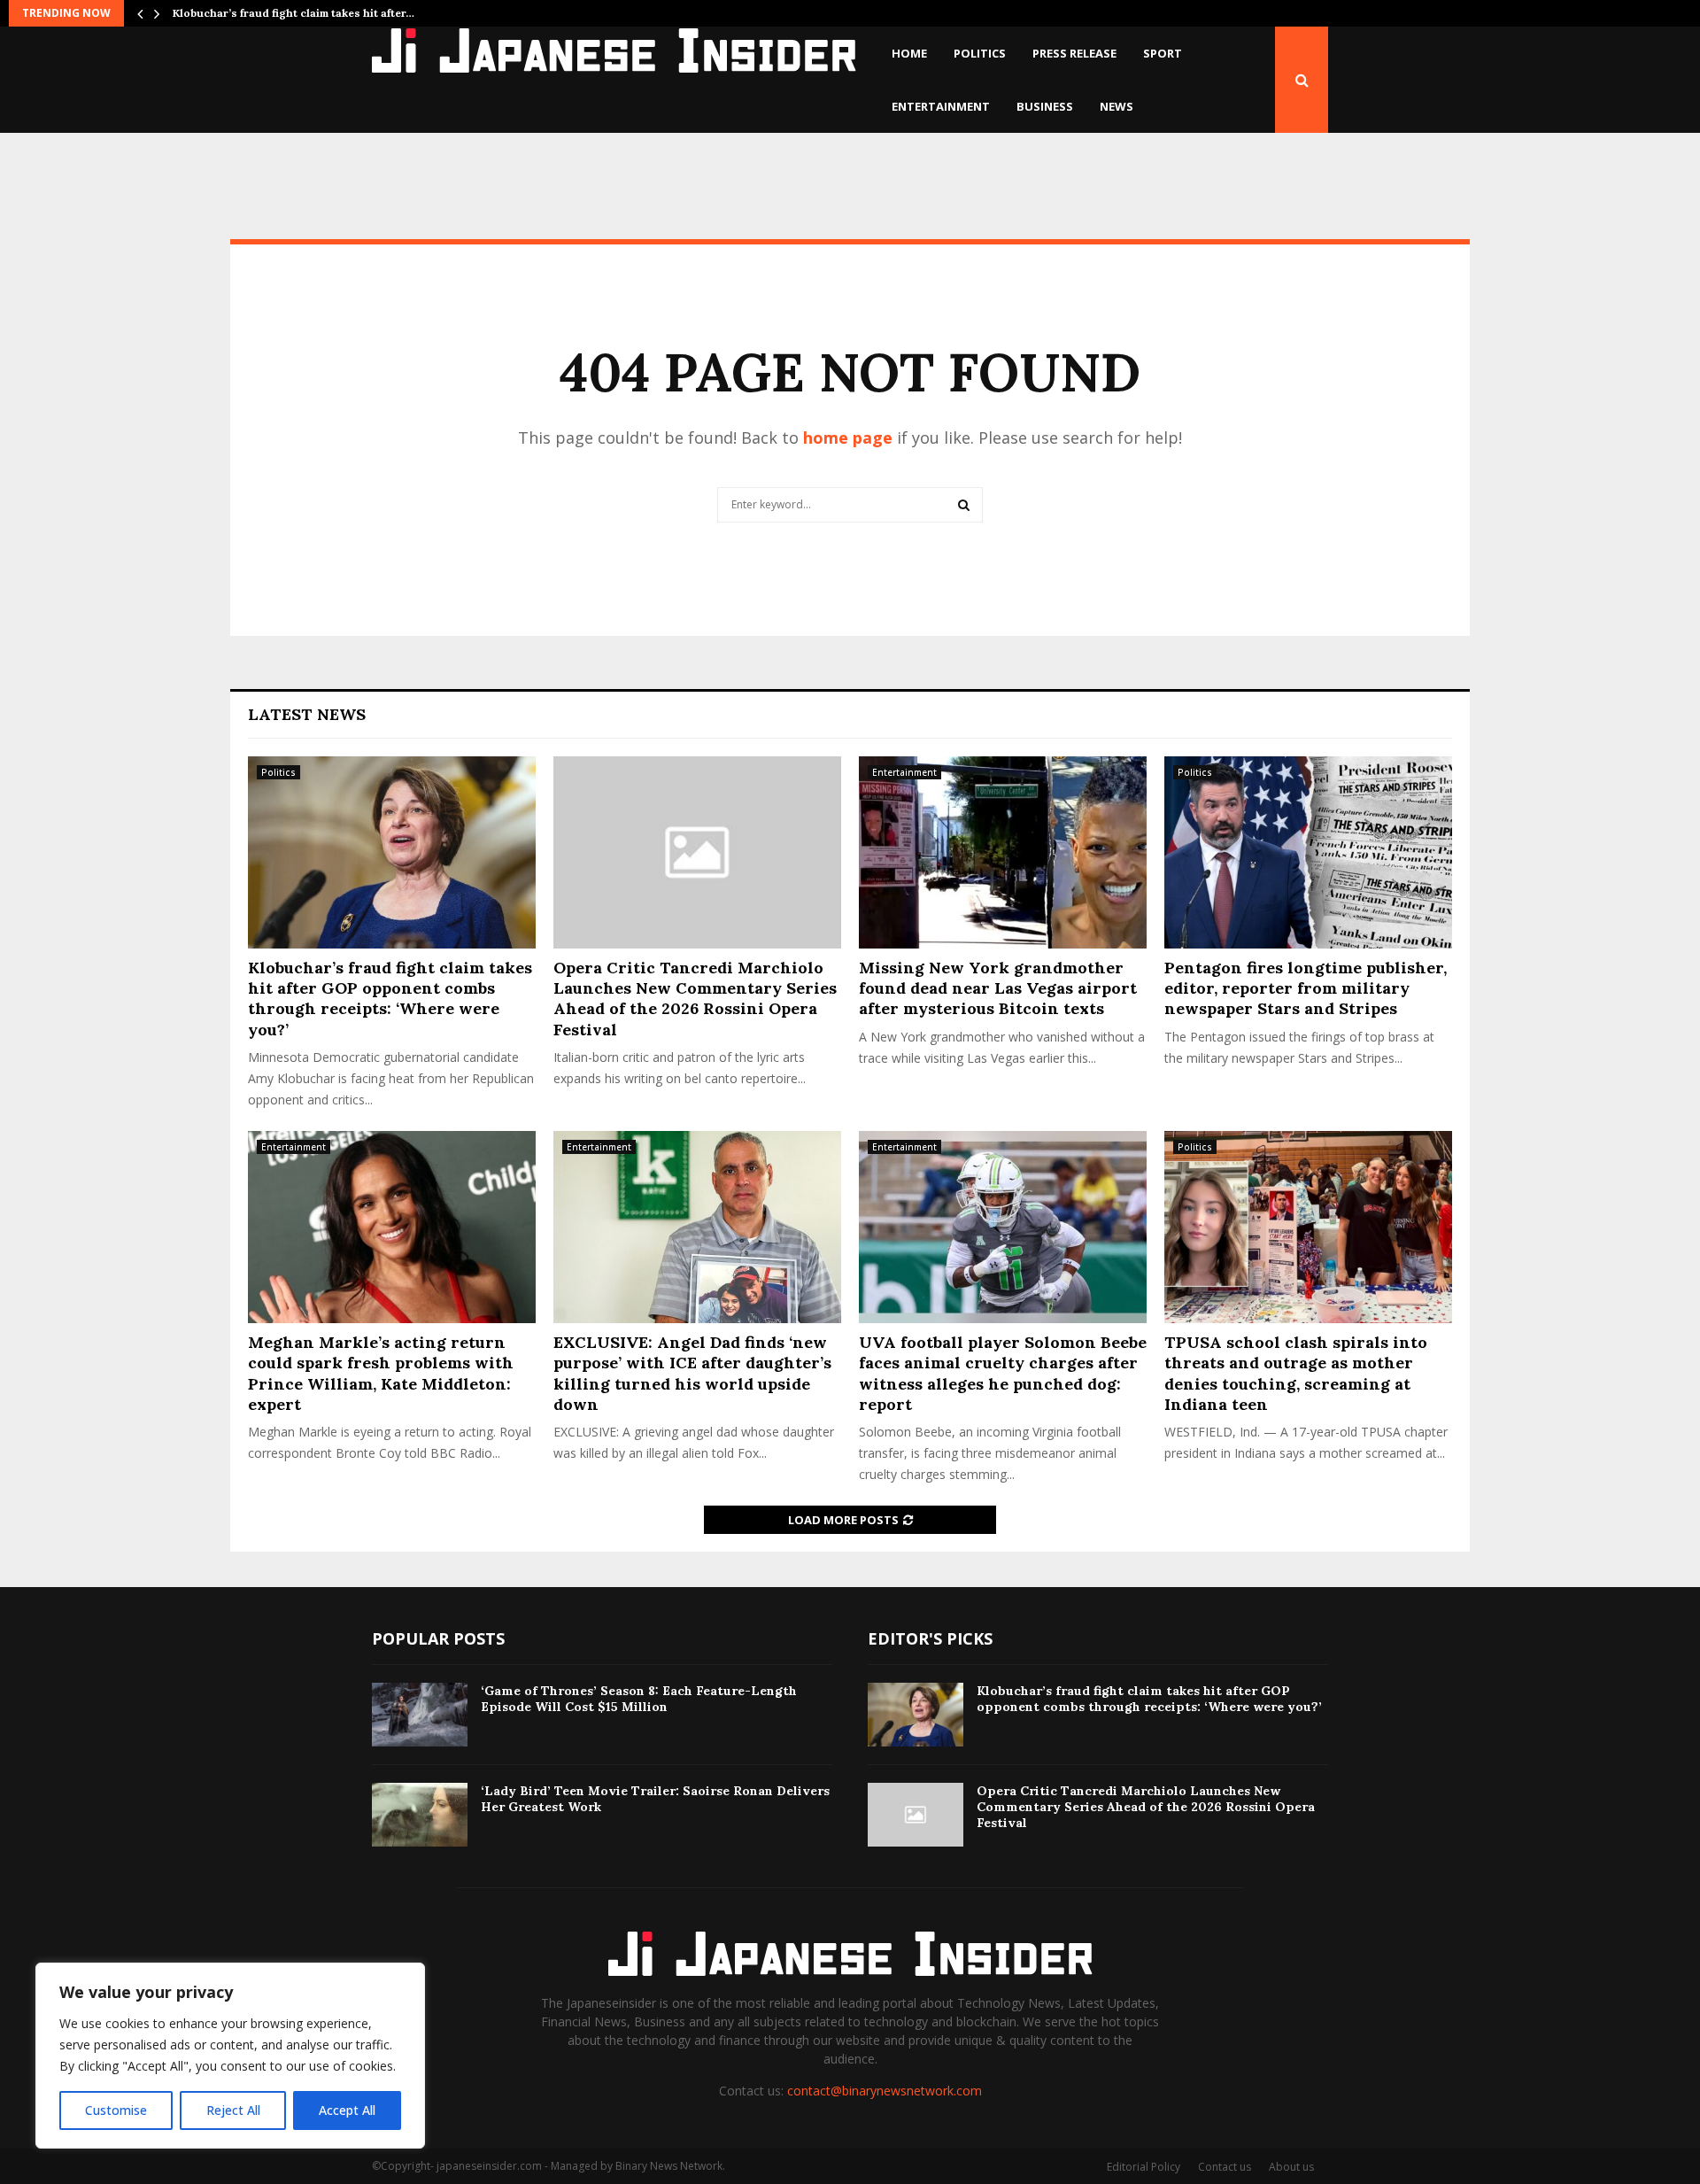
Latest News (307, 714)
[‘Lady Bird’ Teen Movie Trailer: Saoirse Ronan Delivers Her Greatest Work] (420, 1815)
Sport (1163, 53)
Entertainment (941, 106)
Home (909, 53)
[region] (230, 2056)
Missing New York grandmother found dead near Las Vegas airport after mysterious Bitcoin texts (998, 988)
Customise (116, 2110)
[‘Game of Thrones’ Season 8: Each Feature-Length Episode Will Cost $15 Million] (420, 1715)
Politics (980, 53)
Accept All (347, 2110)
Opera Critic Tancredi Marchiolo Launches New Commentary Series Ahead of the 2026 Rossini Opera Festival (695, 999)
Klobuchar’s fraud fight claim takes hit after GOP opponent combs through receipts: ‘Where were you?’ (390, 999)
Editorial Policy (1144, 2167)
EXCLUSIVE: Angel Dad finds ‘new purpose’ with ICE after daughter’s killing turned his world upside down (692, 1373)
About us (1291, 2167)
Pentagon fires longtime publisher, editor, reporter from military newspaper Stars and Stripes (1306, 988)
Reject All (233, 2110)
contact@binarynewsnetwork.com (885, 2091)
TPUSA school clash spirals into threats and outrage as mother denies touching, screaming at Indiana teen (1296, 1373)
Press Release (1074, 53)
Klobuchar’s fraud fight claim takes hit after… (294, 13)
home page (848, 438)
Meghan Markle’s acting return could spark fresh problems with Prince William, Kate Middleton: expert (381, 1373)
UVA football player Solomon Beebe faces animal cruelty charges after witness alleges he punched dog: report (1003, 1373)
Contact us (1225, 2167)
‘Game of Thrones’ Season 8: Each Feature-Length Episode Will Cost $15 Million (639, 1699)
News (1117, 106)
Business (1045, 106)
